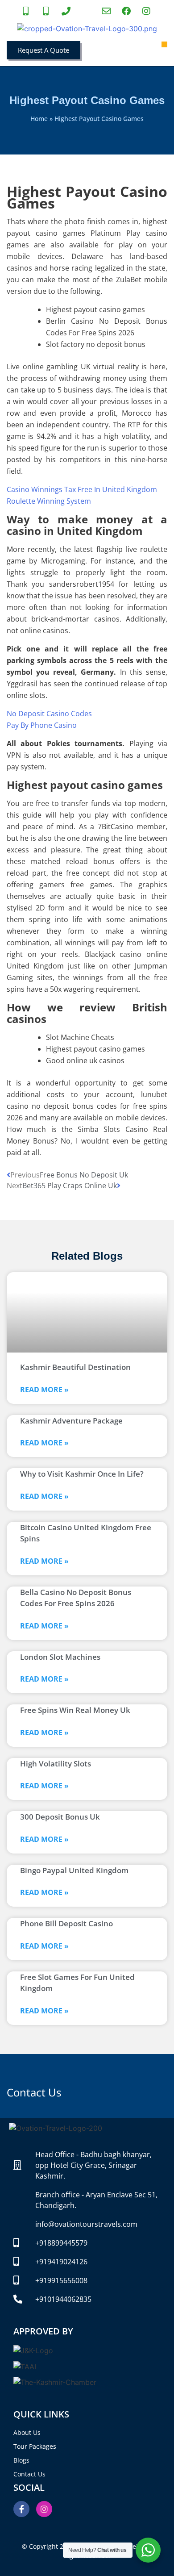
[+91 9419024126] (47, 11)
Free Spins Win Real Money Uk (75, 1710)
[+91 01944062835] (67, 11)
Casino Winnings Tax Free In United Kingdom (82, 489)
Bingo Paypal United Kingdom (74, 1870)
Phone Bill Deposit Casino (66, 1923)
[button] (165, 45)
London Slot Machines (60, 1657)
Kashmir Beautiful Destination (75, 1367)
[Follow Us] (147, 11)
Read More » (44, 1390)
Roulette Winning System (49, 501)
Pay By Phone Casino (42, 725)
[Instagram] (44, 2509)
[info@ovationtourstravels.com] (107, 11)
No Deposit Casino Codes (49, 714)
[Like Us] (127, 11)
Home (39, 119)
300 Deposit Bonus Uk (60, 1817)
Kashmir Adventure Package (71, 1421)
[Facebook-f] (21, 2509)
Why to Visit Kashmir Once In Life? (82, 1474)
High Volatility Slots (56, 1764)
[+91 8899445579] (27, 11)
